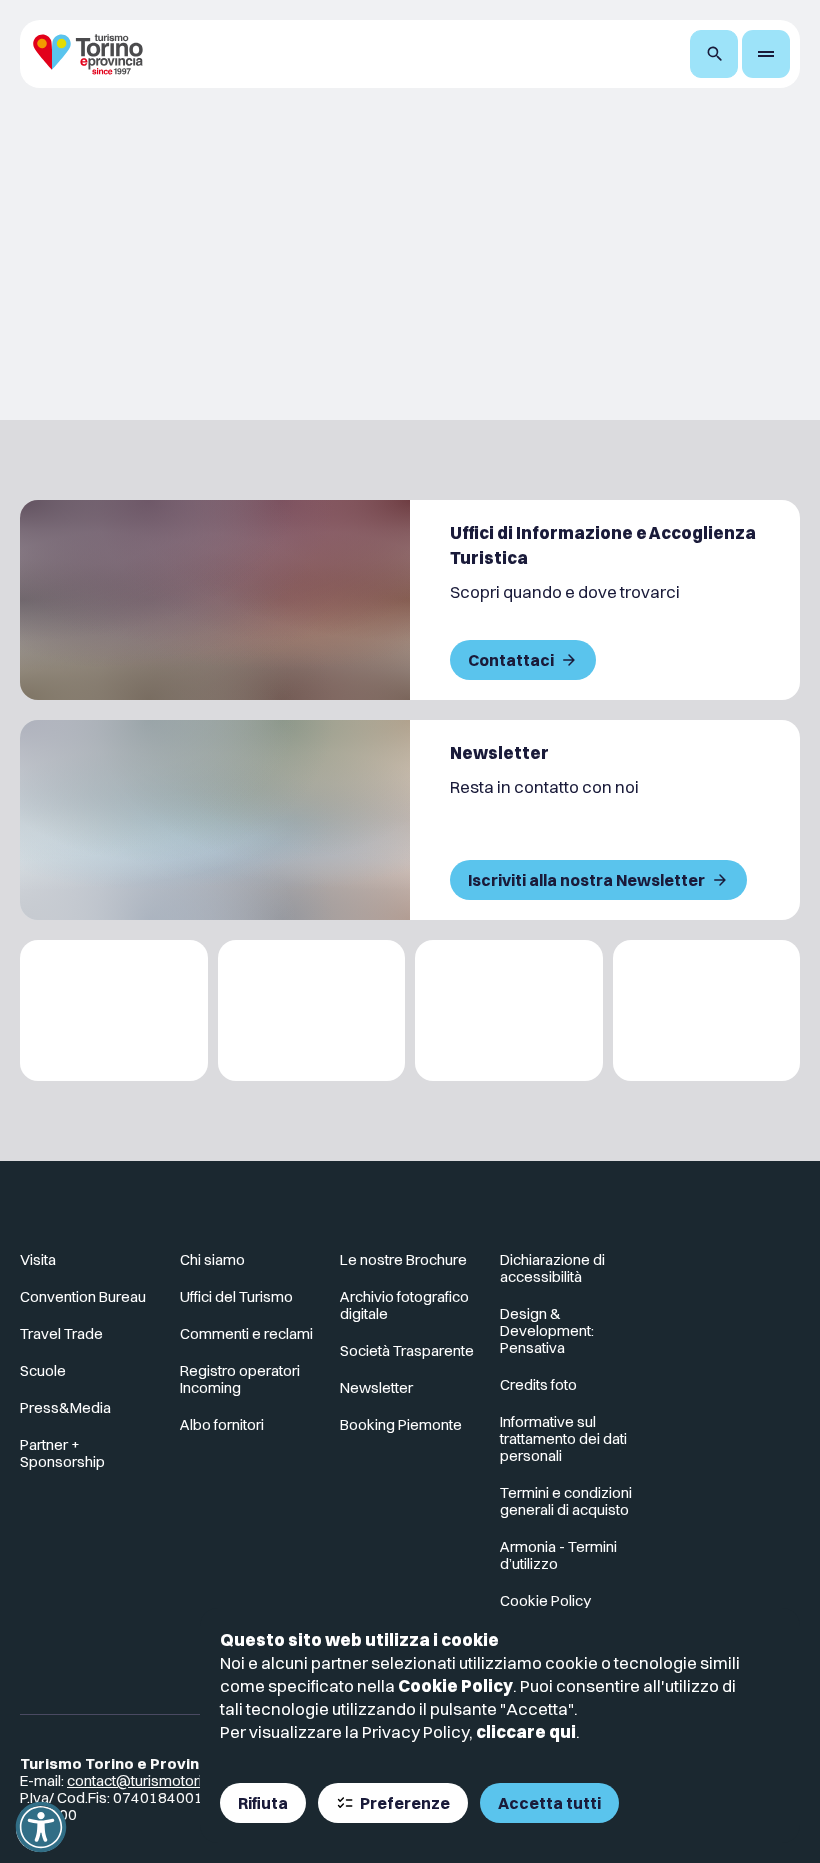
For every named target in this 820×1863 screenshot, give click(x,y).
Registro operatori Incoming (240, 1379)
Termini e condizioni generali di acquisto (566, 1501)
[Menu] (766, 54)
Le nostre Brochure (403, 1259)
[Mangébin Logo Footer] (312, 1010)
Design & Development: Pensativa (547, 1330)
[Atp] (114, 1010)
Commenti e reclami (246, 1333)
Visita (38, 1259)
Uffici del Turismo (236, 1296)
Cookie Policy (455, 1685)
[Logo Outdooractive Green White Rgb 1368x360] (707, 1010)
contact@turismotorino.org (156, 1780)
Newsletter (376, 1387)
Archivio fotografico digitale (404, 1305)
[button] (41, 1827)
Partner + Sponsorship (62, 1453)
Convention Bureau (83, 1296)
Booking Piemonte (401, 1424)
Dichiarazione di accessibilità (552, 1268)
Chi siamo (212, 1259)
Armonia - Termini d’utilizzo (558, 1555)
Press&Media (65, 1407)
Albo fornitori (222, 1424)
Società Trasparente (407, 1350)
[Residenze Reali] (509, 1010)
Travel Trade (61, 1333)
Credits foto (538, 1384)
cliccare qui (526, 1731)
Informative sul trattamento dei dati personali (563, 1438)
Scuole (43, 1370)
